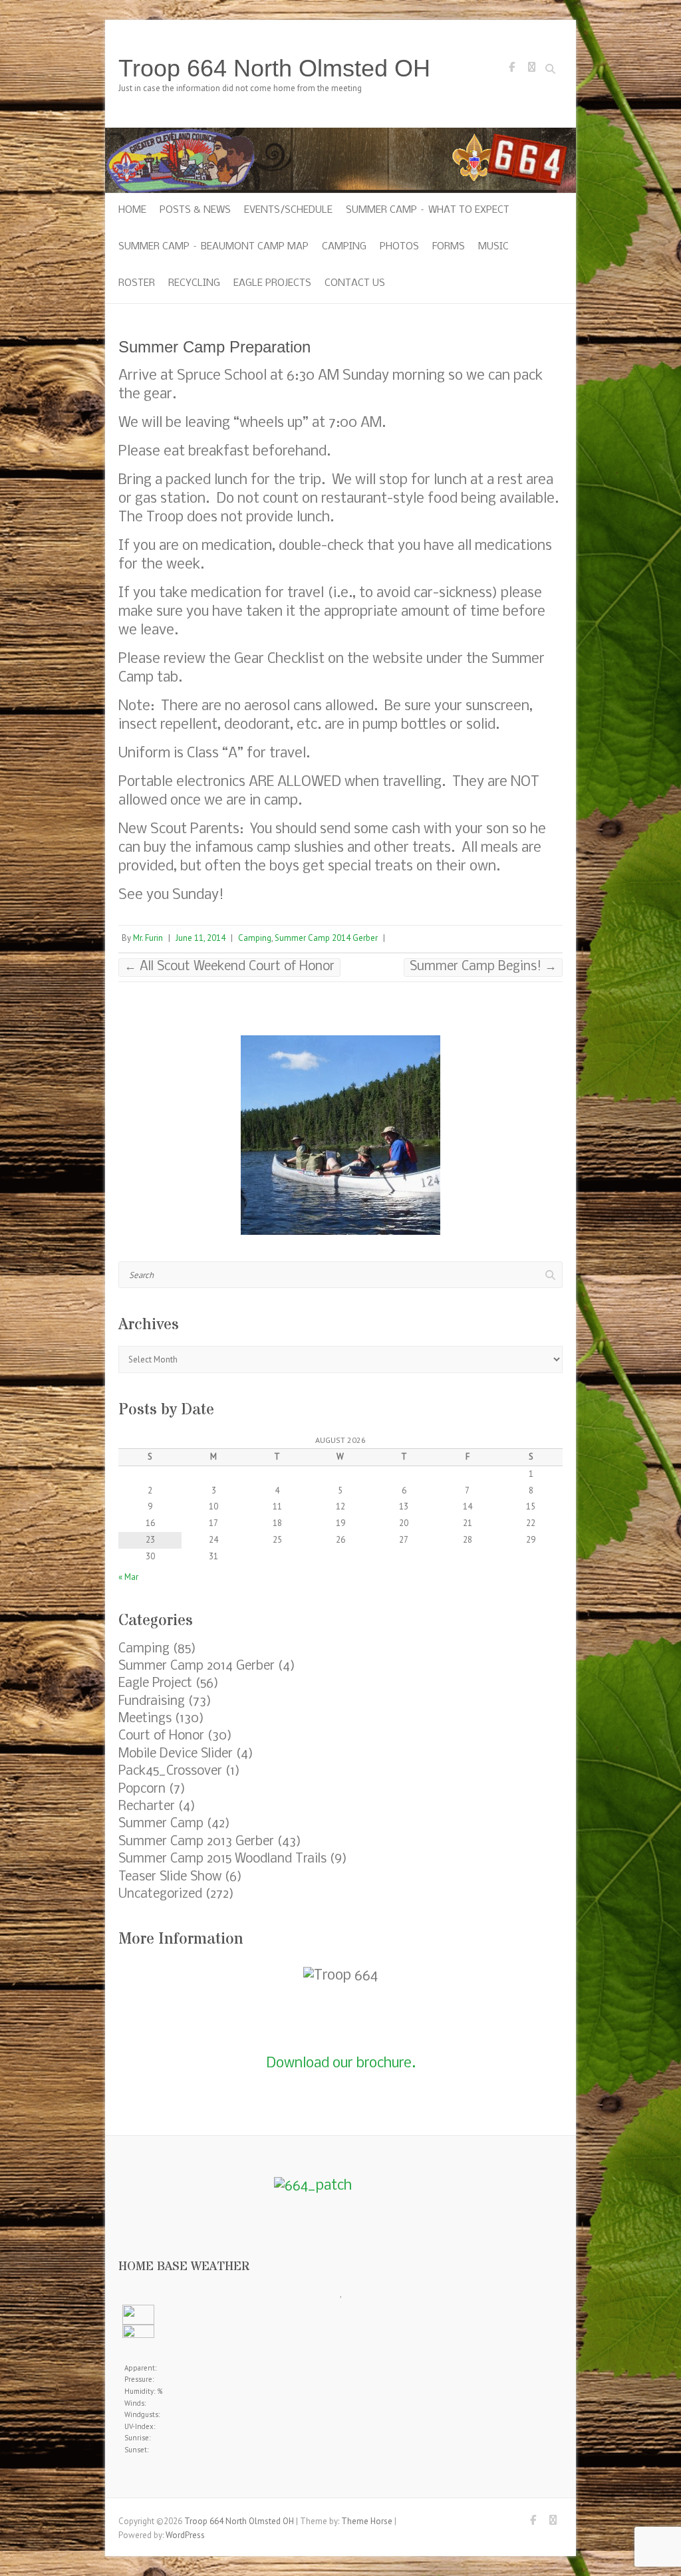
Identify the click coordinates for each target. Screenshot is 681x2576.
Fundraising (152, 1702)
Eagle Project (155, 1684)
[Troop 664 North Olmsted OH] (340, 134)
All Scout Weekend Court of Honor (229, 967)
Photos (399, 247)
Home (132, 210)
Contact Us (355, 283)
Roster (137, 283)
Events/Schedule (288, 210)
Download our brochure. (341, 2064)
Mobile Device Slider (176, 1754)
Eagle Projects (272, 283)
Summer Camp (161, 1824)
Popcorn (142, 1789)
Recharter (147, 1807)
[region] (340, 1135)
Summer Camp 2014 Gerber (326, 938)
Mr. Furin (148, 938)
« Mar (128, 1577)
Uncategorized (160, 1894)
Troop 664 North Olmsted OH (274, 68)
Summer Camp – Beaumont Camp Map (213, 247)
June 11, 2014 (201, 938)
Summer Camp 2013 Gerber (196, 1842)
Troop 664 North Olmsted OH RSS (531, 70)
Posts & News (195, 210)
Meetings (145, 1719)
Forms (449, 247)
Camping (344, 247)
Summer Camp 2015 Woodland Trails (222, 1859)
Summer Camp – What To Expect (428, 210)
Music (493, 247)
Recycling (194, 283)
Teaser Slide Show (170, 1877)
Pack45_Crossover (170, 1771)
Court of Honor (161, 1736)
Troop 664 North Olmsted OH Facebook (511, 70)
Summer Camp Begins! (483, 967)
